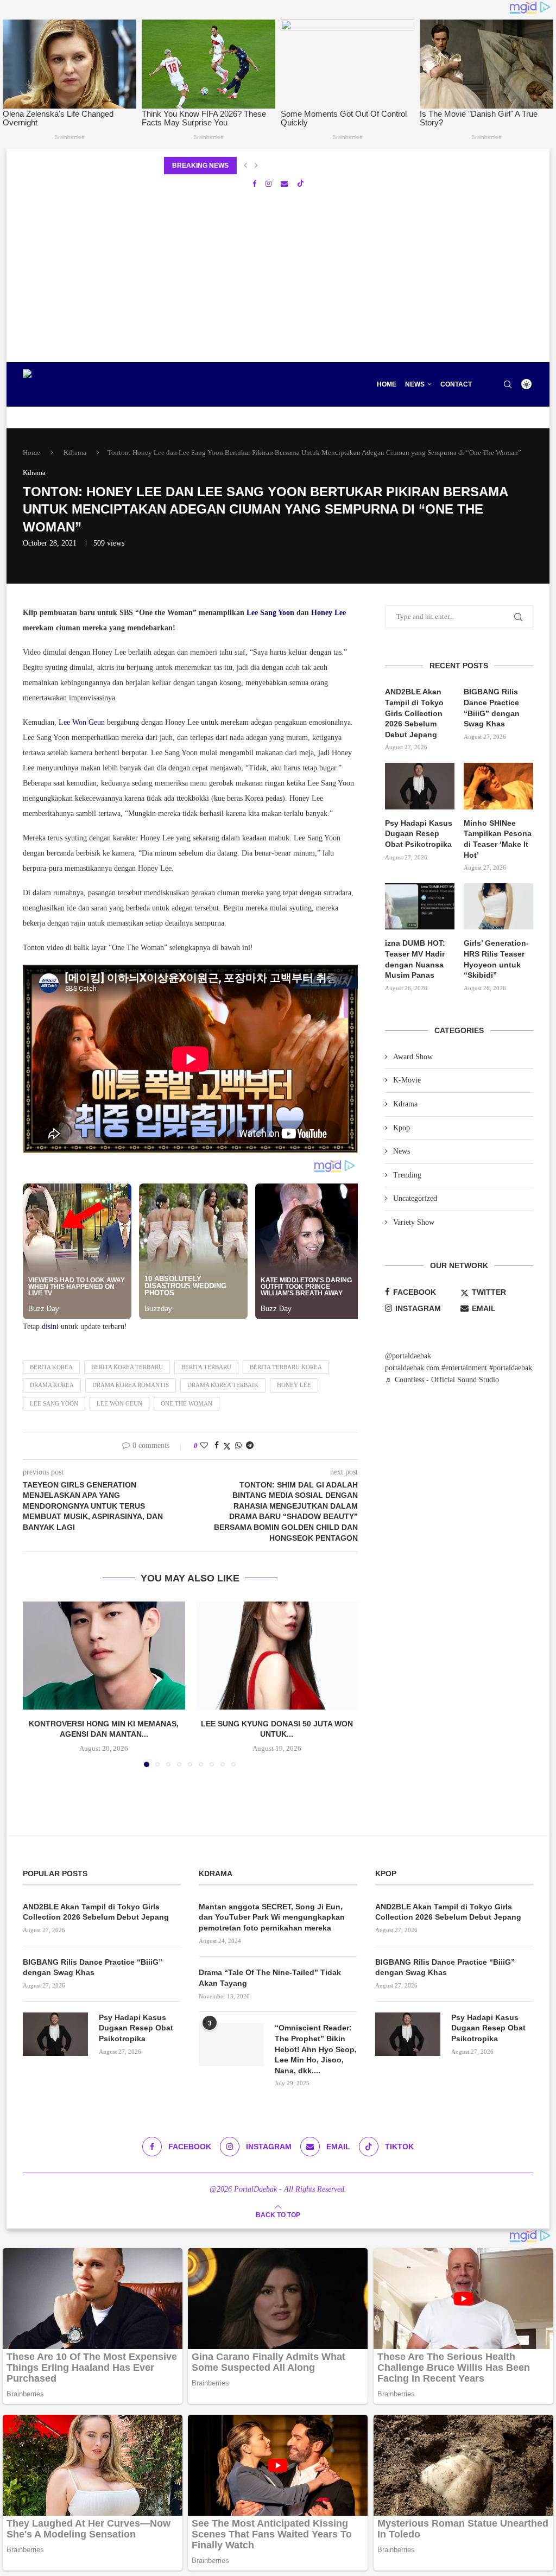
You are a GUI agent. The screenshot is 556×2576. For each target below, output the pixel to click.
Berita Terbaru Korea (286, 1367)
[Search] (508, 384)
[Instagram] (268, 184)
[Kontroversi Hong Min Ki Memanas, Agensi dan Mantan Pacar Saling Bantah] (104, 1656)
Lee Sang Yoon (270, 613)
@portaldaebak (408, 1356)
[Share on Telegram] (250, 1446)
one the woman (187, 1403)
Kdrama (75, 452)
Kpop (402, 1128)
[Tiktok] (301, 184)
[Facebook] (254, 184)
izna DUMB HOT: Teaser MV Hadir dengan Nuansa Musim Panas (415, 959)
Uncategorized (415, 1198)
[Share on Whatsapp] (238, 1446)
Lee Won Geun (82, 722)
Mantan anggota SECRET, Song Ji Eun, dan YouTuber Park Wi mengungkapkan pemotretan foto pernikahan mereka (272, 1917)
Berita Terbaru (206, 1367)
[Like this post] (204, 1446)
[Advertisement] (278, 281)
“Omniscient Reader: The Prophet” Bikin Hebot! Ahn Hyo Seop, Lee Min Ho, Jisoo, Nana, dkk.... (316, 2049)
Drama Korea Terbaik (223, 1385)
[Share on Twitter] (227, 1446)
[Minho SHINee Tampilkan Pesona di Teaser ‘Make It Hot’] (498, 786)
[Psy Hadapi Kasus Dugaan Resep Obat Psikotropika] (420, 786)
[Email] (284, 184)
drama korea (52, 1385)
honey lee (294, 1385)
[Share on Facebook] (217, 1446)
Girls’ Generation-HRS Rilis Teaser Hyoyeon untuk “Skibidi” (496, 959)
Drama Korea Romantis (131, 1385)
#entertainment (464, 1368)
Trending (407, 1175)
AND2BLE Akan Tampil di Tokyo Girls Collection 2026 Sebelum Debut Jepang (414, 713)
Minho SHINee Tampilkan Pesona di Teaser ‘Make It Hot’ (498, 839)
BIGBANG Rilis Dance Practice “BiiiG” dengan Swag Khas (492, 708)
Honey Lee (328, 613)
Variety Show (414, 1222)
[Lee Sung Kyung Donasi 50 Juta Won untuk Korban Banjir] (277, 1656)
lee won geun (119, 1403)
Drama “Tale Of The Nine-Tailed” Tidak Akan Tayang (270, 1978)
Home (387, 384)
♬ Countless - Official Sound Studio (442, 1380)
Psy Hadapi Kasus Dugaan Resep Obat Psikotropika (419, 834)
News (415, 384)
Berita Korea (51, 1367)
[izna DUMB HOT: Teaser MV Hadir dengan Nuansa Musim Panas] (420, 907)
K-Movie (407, 1080)
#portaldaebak (511, 1368)
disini (50, 1327)
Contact (456, 384)
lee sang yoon (54, 1403)
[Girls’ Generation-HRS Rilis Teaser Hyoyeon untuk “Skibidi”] (498, 907)
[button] (245, 166)
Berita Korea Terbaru (127, 1367)
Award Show (413, 1057)
